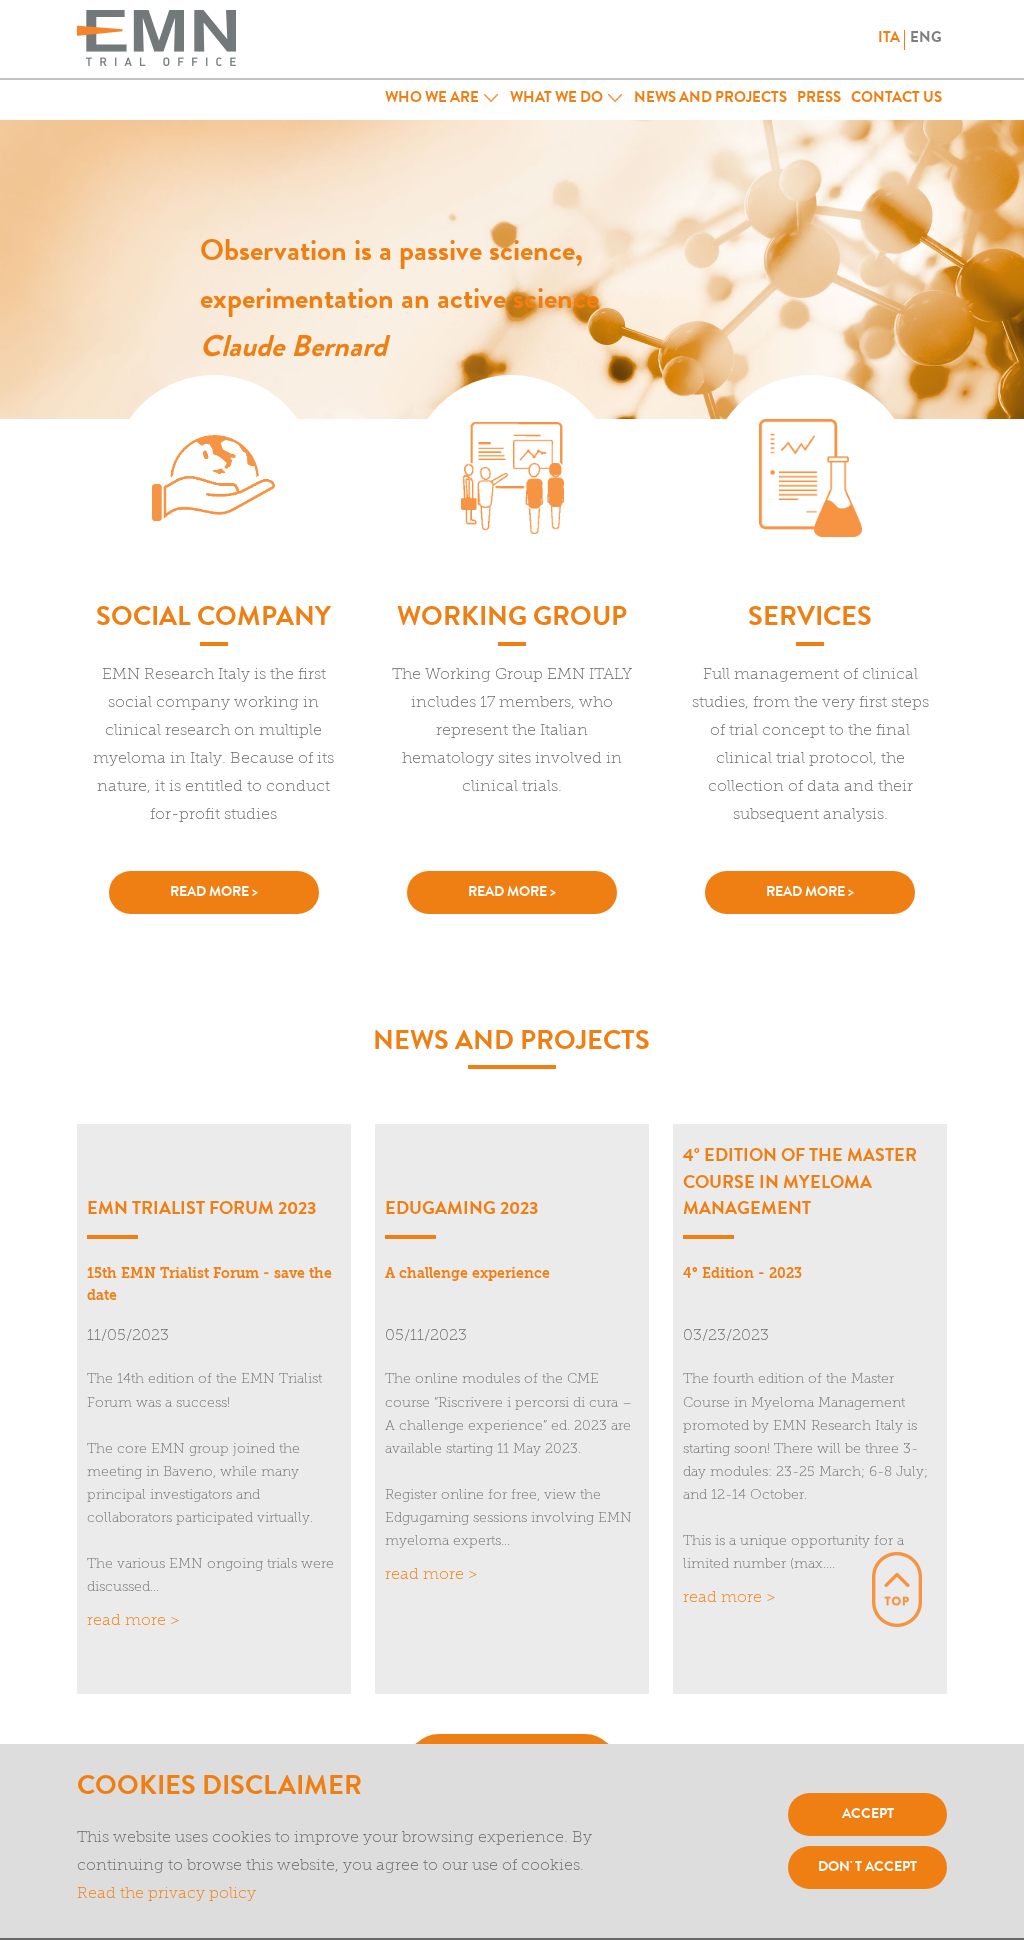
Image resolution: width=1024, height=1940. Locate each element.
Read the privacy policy (166, 1894)
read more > (214, 893)
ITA (889, 39)
